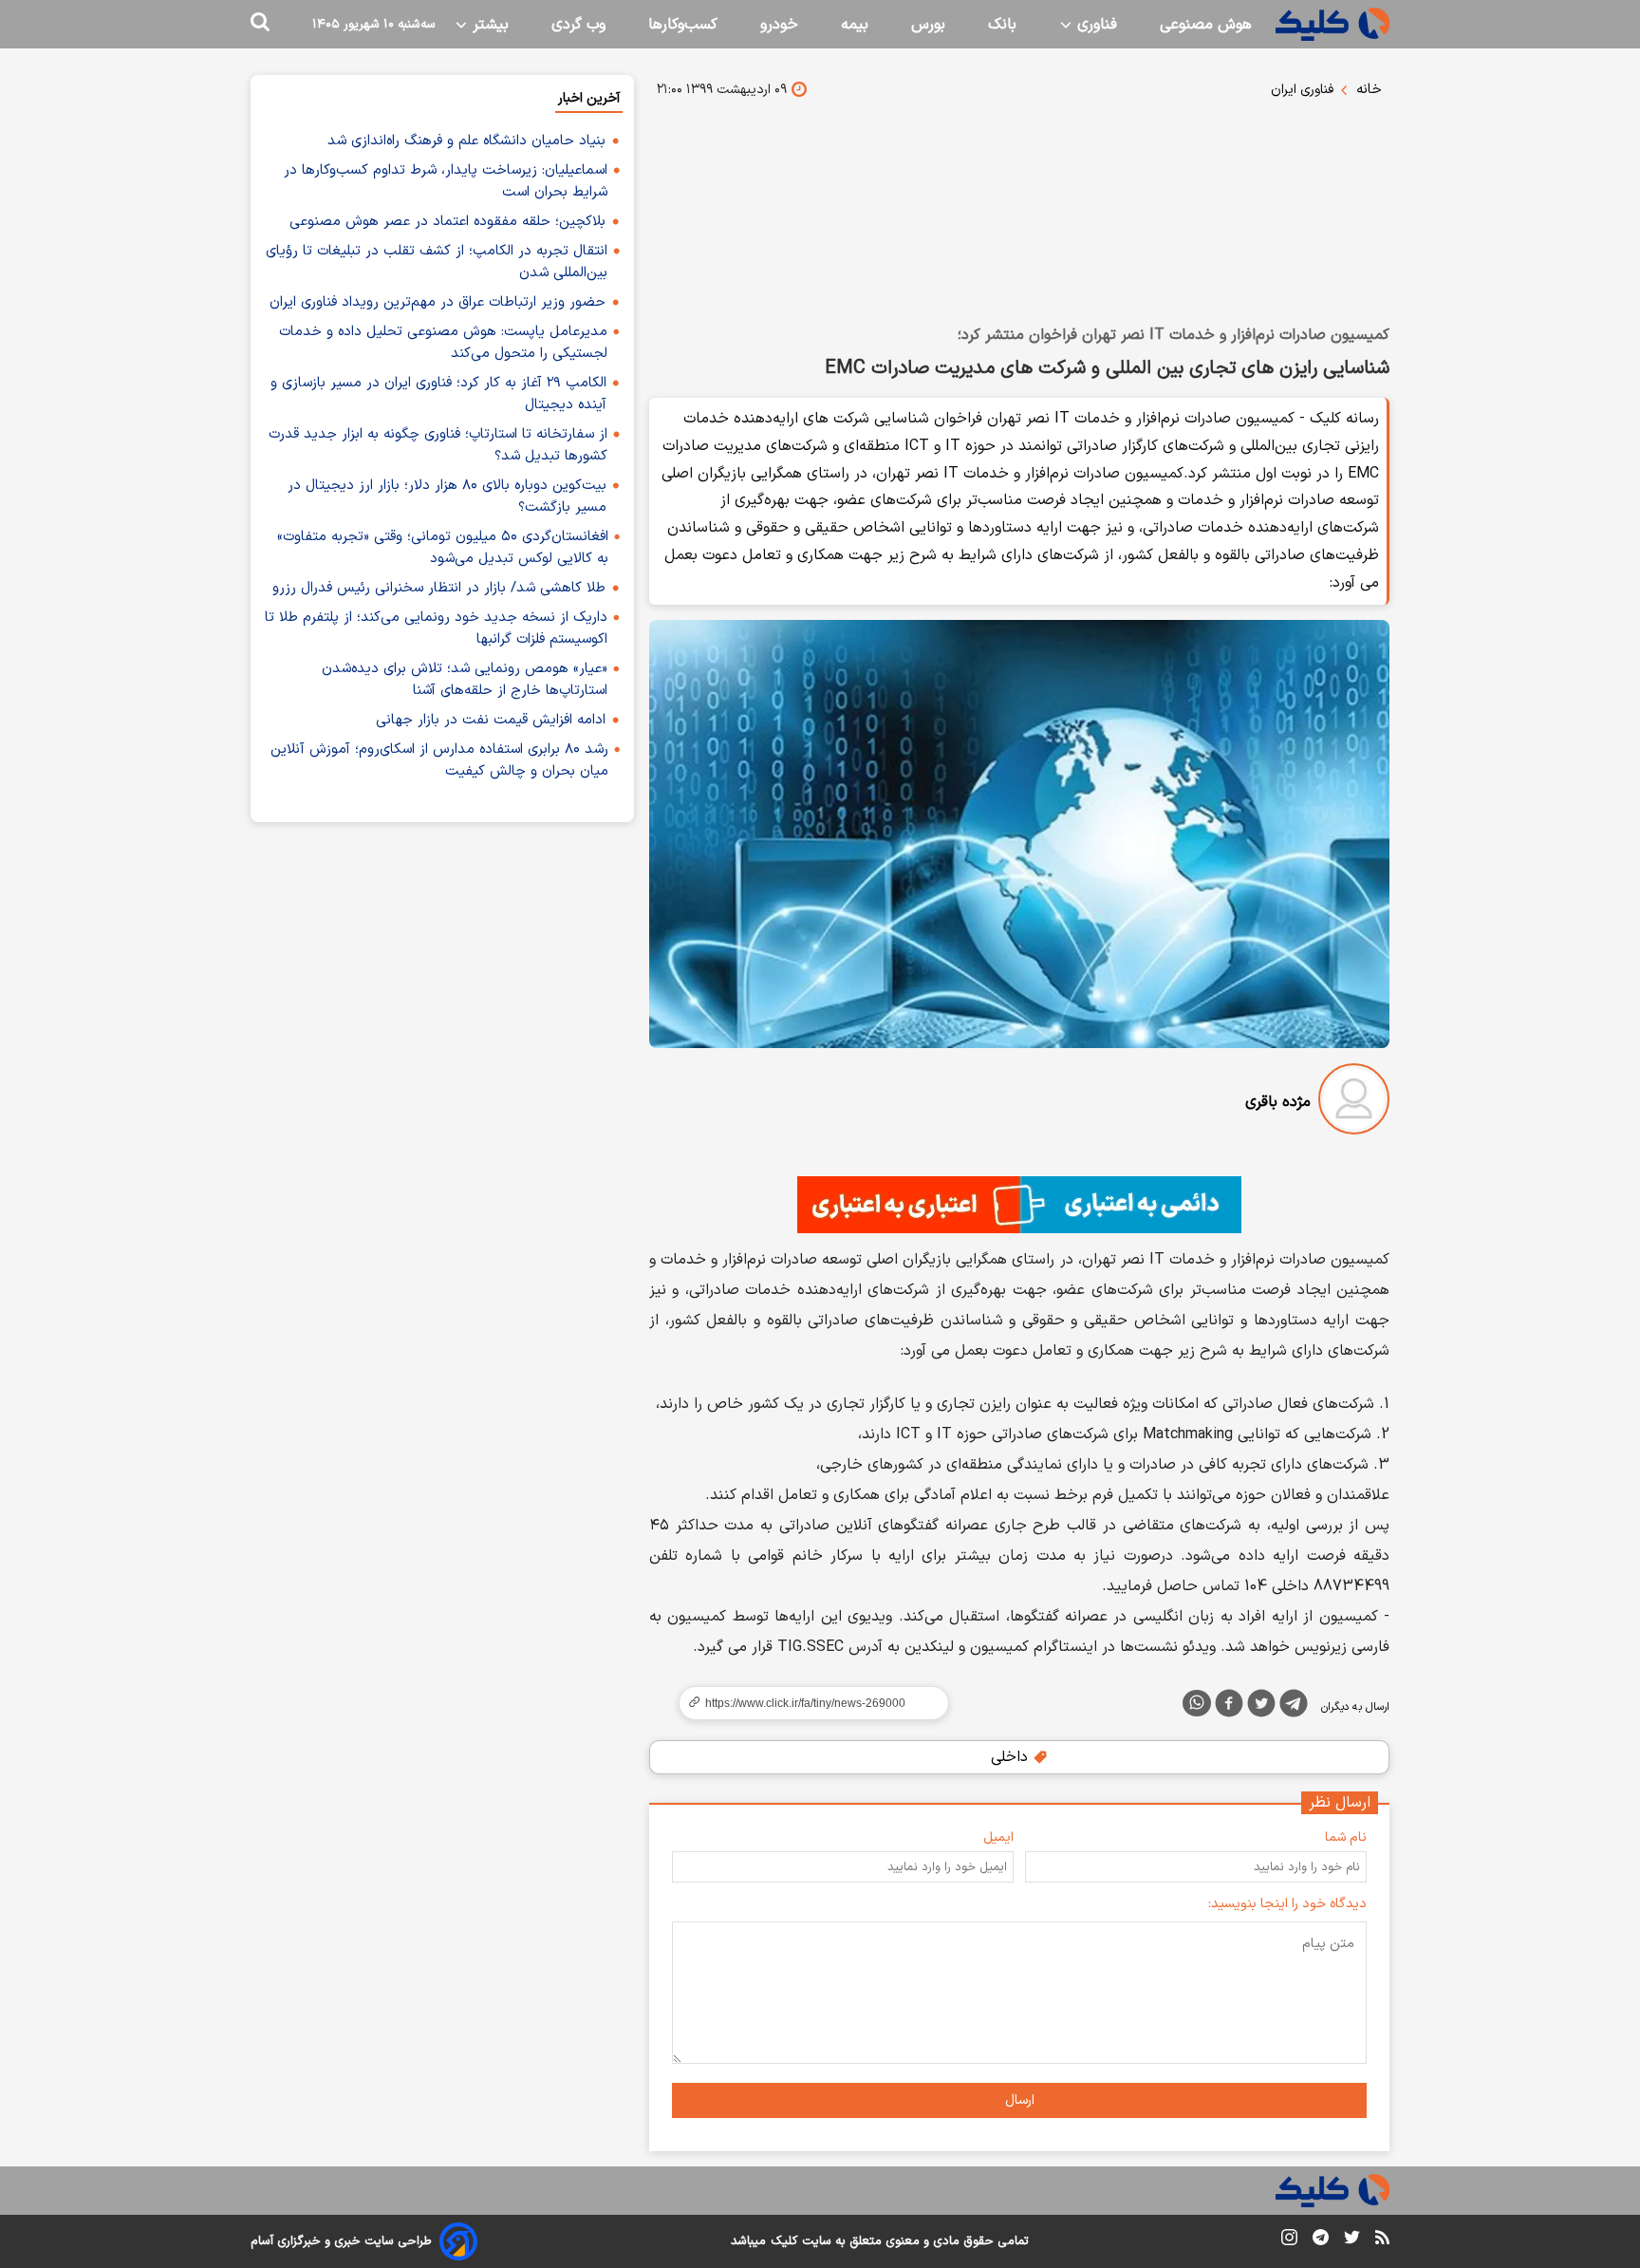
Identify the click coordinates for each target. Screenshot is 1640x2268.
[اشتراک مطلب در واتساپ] (1197, 1703)
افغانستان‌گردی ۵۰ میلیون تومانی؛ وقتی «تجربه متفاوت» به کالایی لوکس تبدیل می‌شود (443, 548)
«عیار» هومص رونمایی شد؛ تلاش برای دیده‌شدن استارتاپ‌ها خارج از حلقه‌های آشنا (465, 680)
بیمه (855, 25)
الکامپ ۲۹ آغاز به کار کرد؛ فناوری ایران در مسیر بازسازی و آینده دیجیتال (438, 394)
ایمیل (998, 1837)
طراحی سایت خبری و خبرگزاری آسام (341, 2241)
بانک (1002, 25)
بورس (928, 25)
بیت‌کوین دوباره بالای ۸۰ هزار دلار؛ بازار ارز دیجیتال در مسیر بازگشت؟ (447, 497)
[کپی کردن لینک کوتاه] (806, 1703)
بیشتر (488, 25)
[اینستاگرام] (1289, 2241)
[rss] (1382, 2240)
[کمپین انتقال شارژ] (1019, 1205)
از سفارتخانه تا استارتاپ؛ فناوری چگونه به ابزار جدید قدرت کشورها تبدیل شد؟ (438, 445)
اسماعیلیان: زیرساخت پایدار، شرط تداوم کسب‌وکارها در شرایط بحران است (446, 181)
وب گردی (578, 25)
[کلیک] (1332, 24)
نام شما (1346, 1837)
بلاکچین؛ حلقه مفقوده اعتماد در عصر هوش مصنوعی (447, 222)
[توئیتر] (1261, 1707)
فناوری (1095, 25)
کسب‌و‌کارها (683, 25)
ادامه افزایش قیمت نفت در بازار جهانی (491, 720)
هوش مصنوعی (1206, 25)
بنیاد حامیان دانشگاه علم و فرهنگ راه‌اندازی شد (466, 141)
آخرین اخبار (589, 98)
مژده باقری (1278, 1102)
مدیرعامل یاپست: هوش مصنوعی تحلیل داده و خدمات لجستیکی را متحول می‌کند (443, 343)
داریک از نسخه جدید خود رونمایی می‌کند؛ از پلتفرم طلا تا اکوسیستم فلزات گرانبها (436, 628)
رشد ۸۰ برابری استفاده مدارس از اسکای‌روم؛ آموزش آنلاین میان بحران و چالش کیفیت (439, 760)
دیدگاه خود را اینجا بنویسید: (1287, 1904)
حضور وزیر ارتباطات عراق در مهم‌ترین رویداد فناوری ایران (438, 302)
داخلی (1012, 1757)
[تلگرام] (1294, 1707)
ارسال (1020, 2100)
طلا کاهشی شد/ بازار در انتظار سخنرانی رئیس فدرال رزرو (439, 588)
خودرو (779, 25)
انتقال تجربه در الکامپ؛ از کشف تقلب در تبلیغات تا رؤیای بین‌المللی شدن (437, 262)
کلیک (784, 2241)
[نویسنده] (1354, 1103)
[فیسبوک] (1229, 1707)
